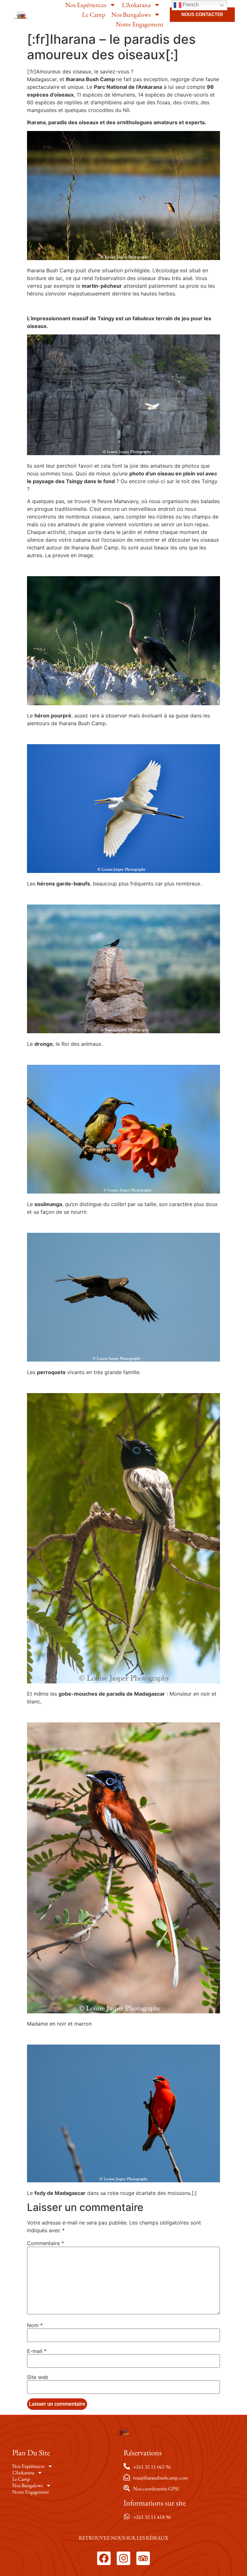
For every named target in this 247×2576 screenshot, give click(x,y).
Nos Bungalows (131, 14)
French (190, 5)
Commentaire (46, 2243)
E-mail (37, 2351)
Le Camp (94, 14)
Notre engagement (140, 24)
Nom (35, 2325)
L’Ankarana (136, 5)
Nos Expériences (86, 5)
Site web (38, 2377)
